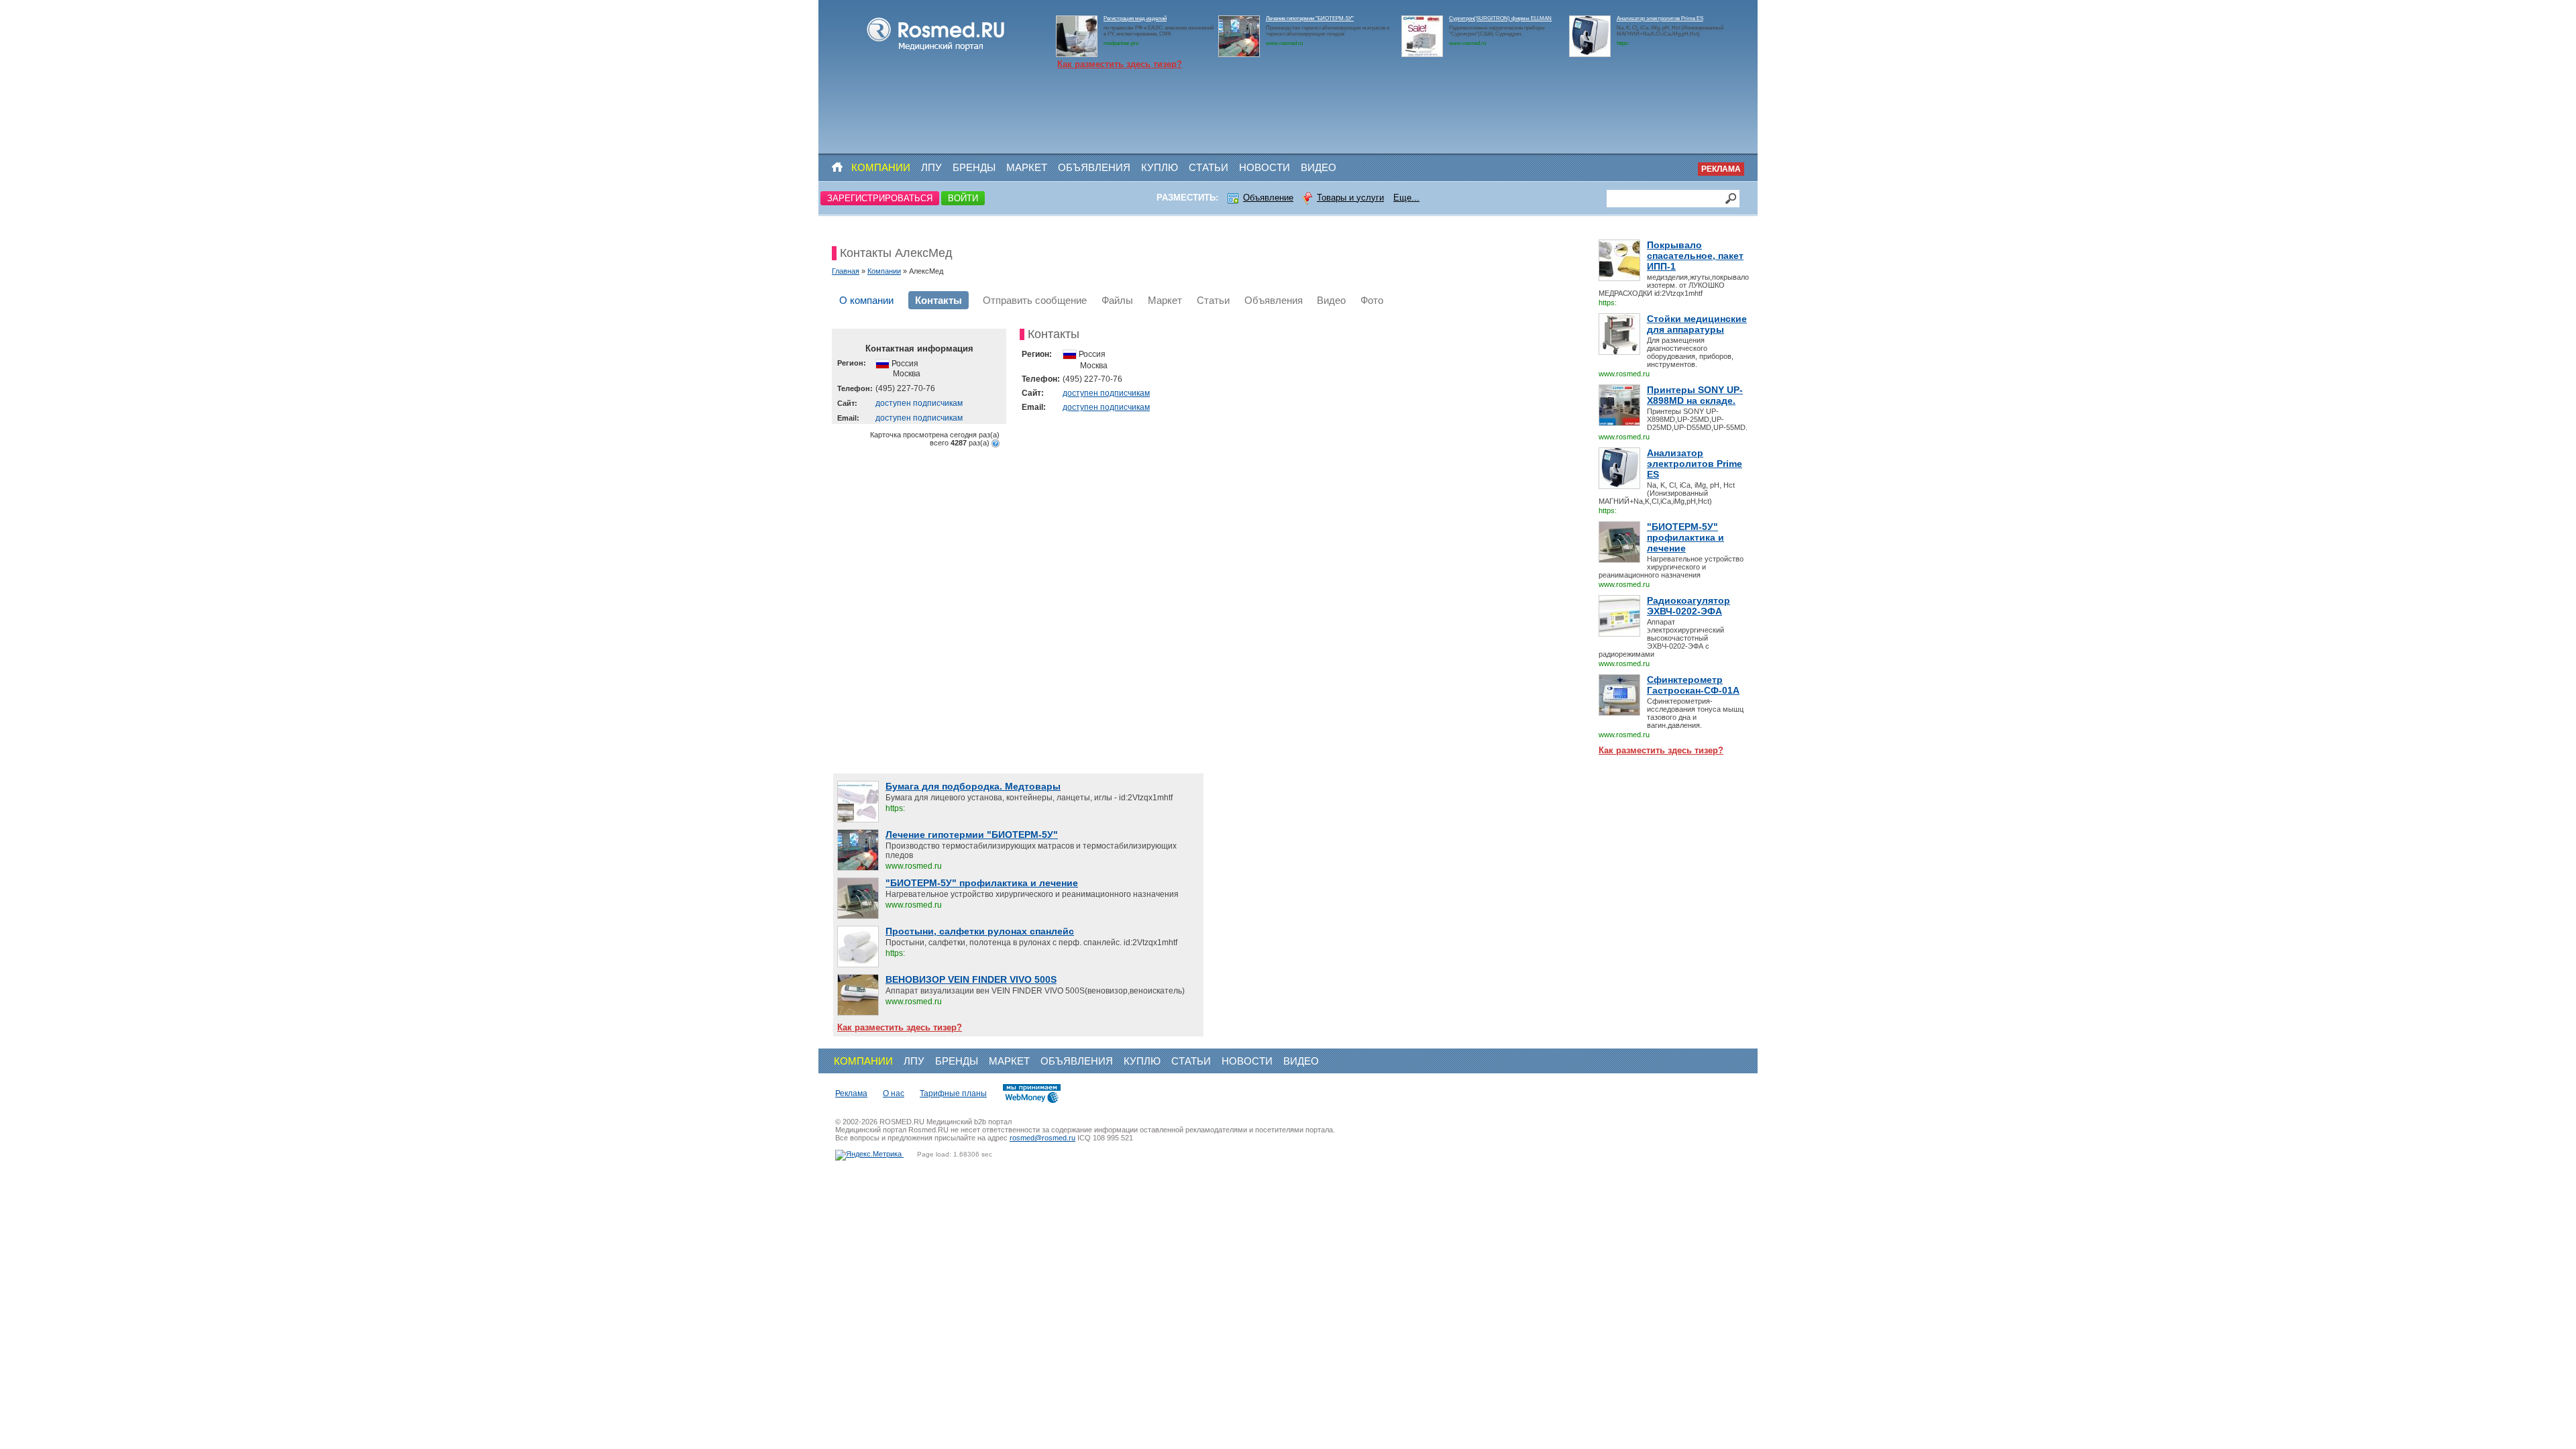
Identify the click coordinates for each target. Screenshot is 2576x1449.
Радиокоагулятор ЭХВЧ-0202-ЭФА (1688, 606)
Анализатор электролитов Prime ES (1660, 18)
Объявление (1268, 198)
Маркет (1027, 167)
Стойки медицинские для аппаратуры (1697, 324)
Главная (846, 271)
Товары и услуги (1350, 198)
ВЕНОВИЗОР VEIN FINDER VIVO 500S (971, 979)
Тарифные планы (953, 1093)
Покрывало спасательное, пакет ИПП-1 (1695, 256)
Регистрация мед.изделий (1135, 18)
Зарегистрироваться (880, 198)
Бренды (974, 167)
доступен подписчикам (919, 403)
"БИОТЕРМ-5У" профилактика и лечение (1685, 537)
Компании (881, 167)
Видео (1319, 167)
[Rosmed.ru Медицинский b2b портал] (936, 51)
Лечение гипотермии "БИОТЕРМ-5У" (1310, 18)
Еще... (1406, 198)
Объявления (1094, 167)
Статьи (1209, 167)
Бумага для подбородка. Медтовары (973, 786)
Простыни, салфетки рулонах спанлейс (980, 931)
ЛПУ (931, 167)
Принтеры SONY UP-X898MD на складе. (1695, 395)
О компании (866, 300)
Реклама (1721, 169)
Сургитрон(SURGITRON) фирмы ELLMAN (1500, 18)
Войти (963, 198)
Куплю (1160, 167)
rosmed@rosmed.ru (1042, 1138)
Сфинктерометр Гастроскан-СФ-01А (1693, 685)
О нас (894, 1093)
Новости (1265, 167)
